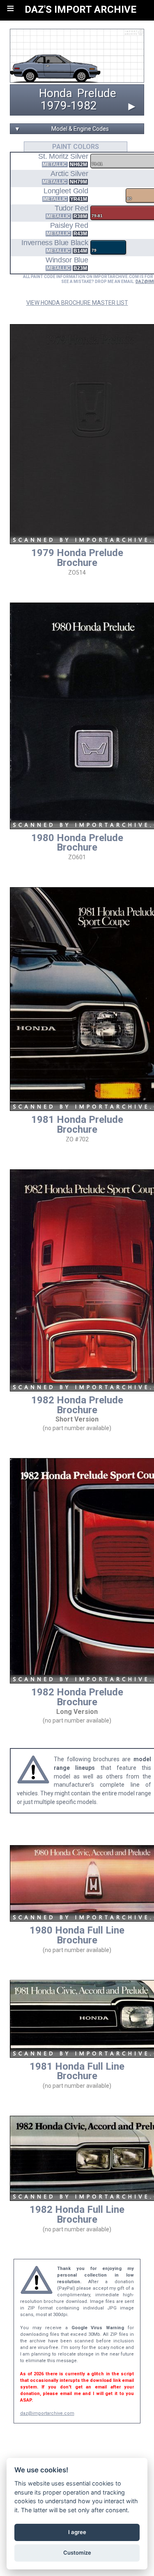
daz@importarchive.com (47, 2413)
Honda (56, 93)
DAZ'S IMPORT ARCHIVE (80, 9)
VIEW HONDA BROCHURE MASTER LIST (77, 303)
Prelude (97, 93)
